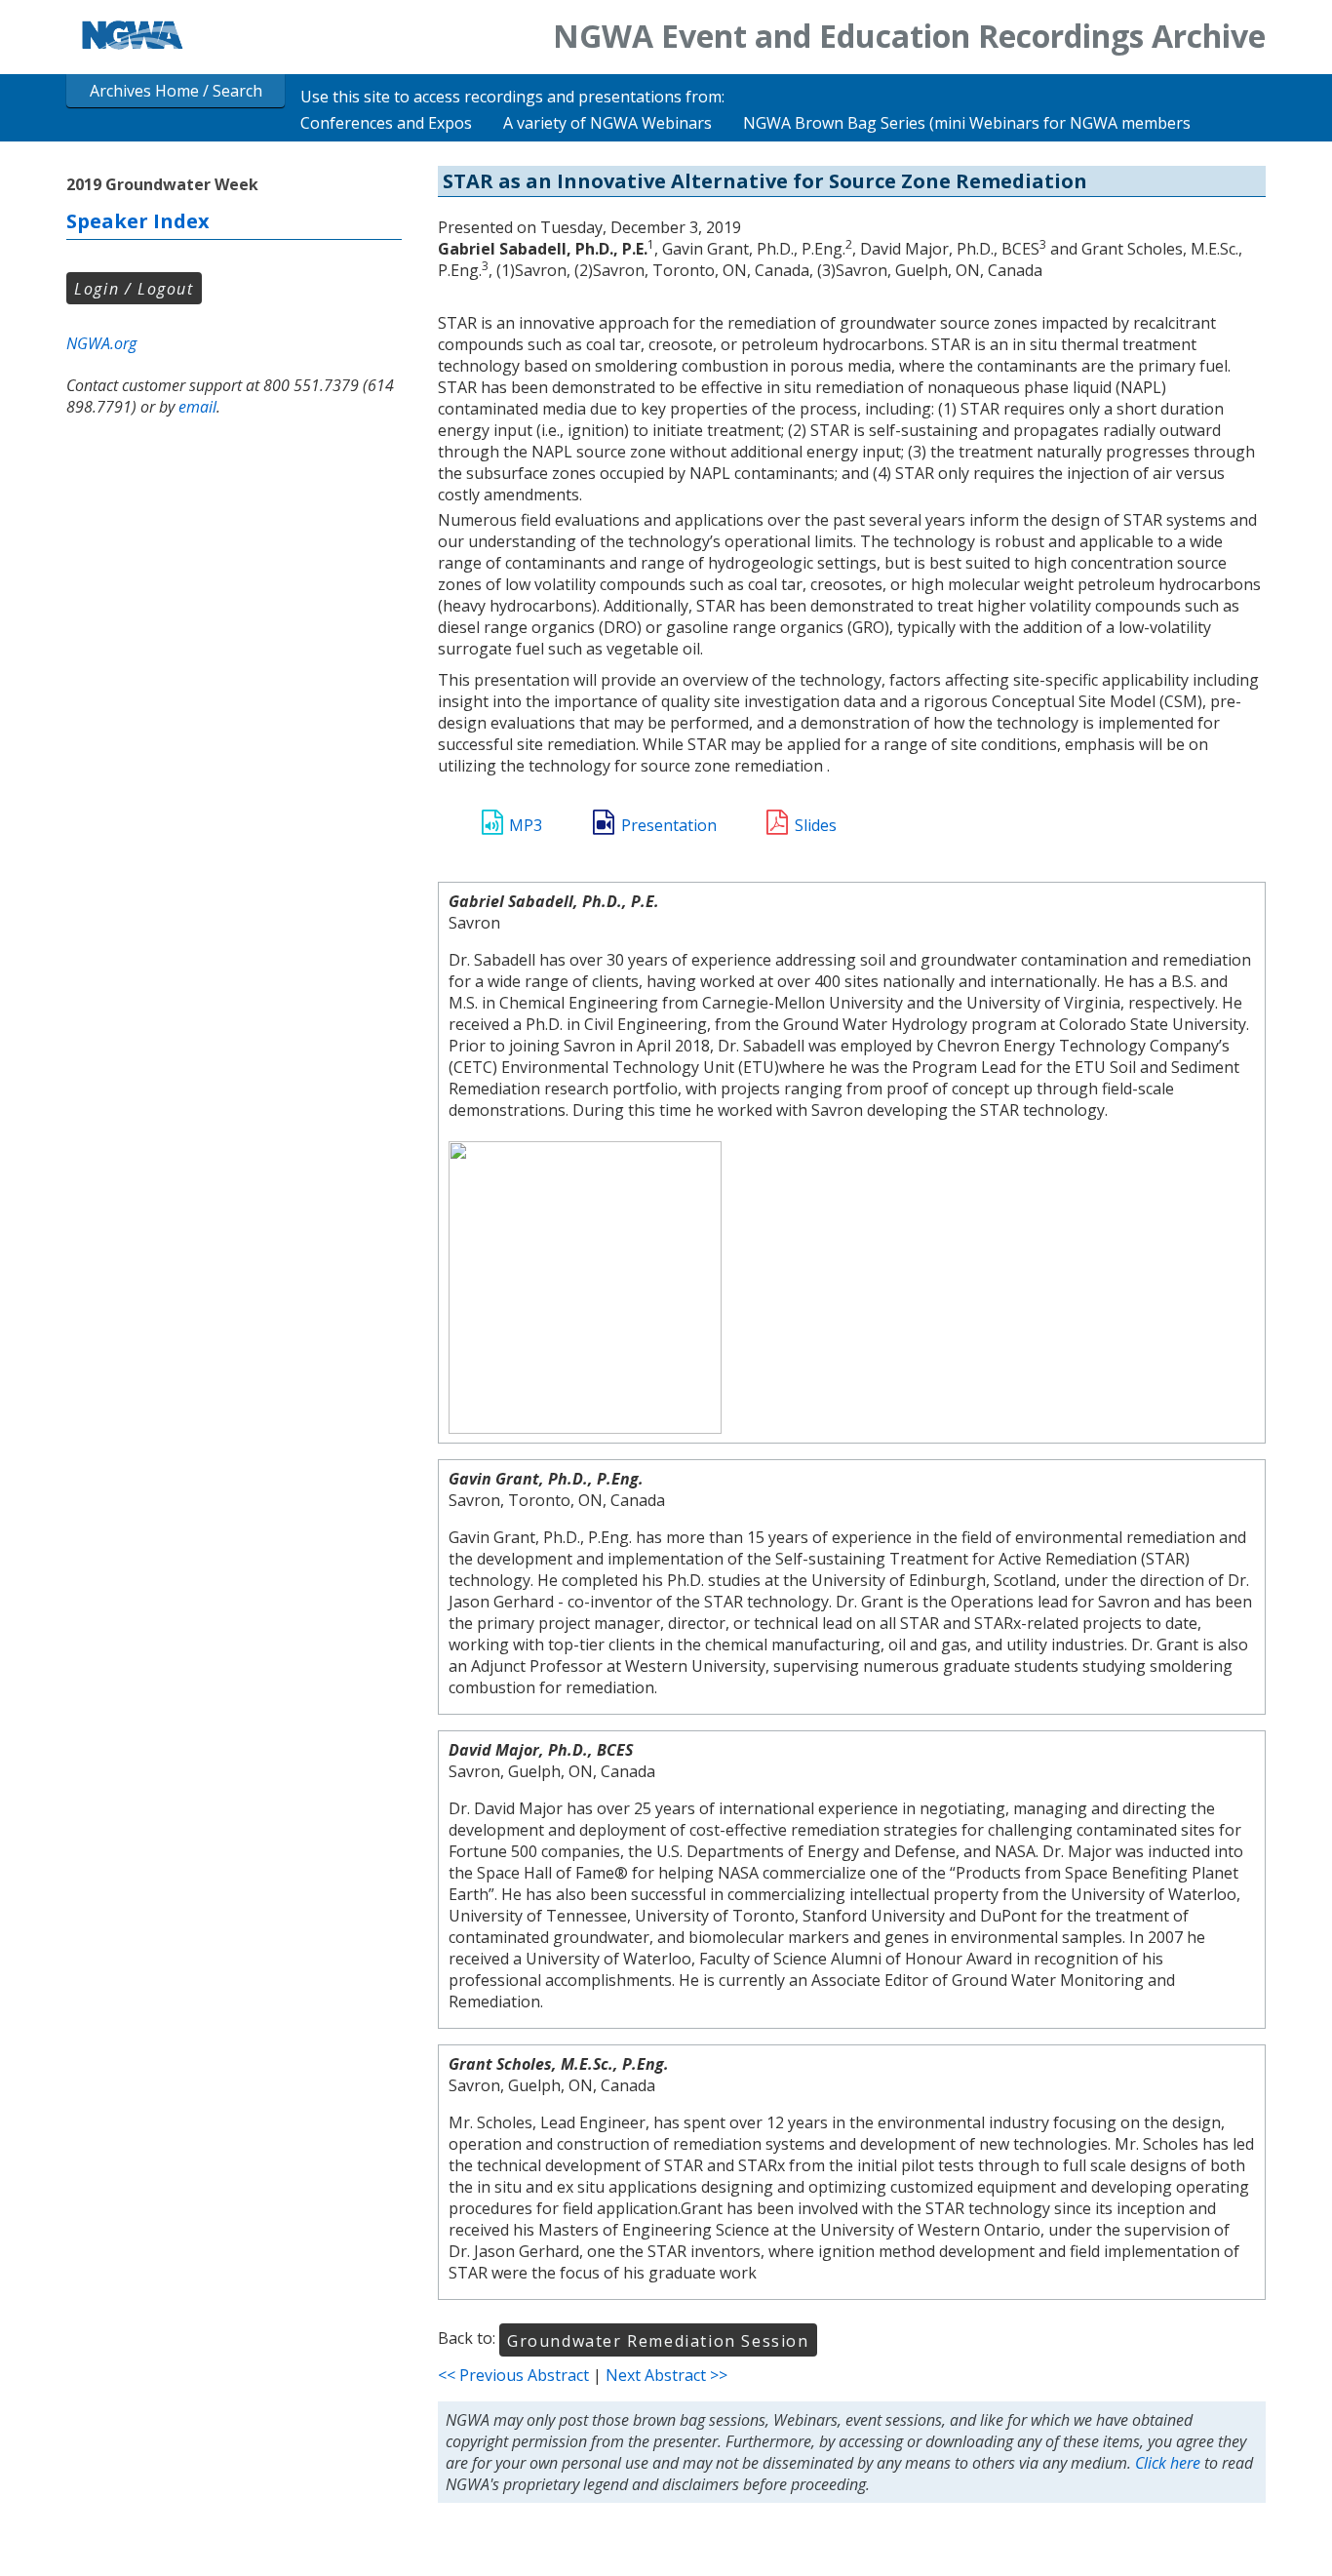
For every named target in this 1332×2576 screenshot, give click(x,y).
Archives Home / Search (176, 91)
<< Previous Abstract (513, 2375)
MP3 (526, 825)
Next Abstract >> (666, 2375)
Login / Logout (134, 289)
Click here (1168, 2463)
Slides (816, 825)
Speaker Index (138, 221)
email (197, 407)
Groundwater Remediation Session (658, 2341)
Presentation (669, 825)
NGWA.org (101, 343)
